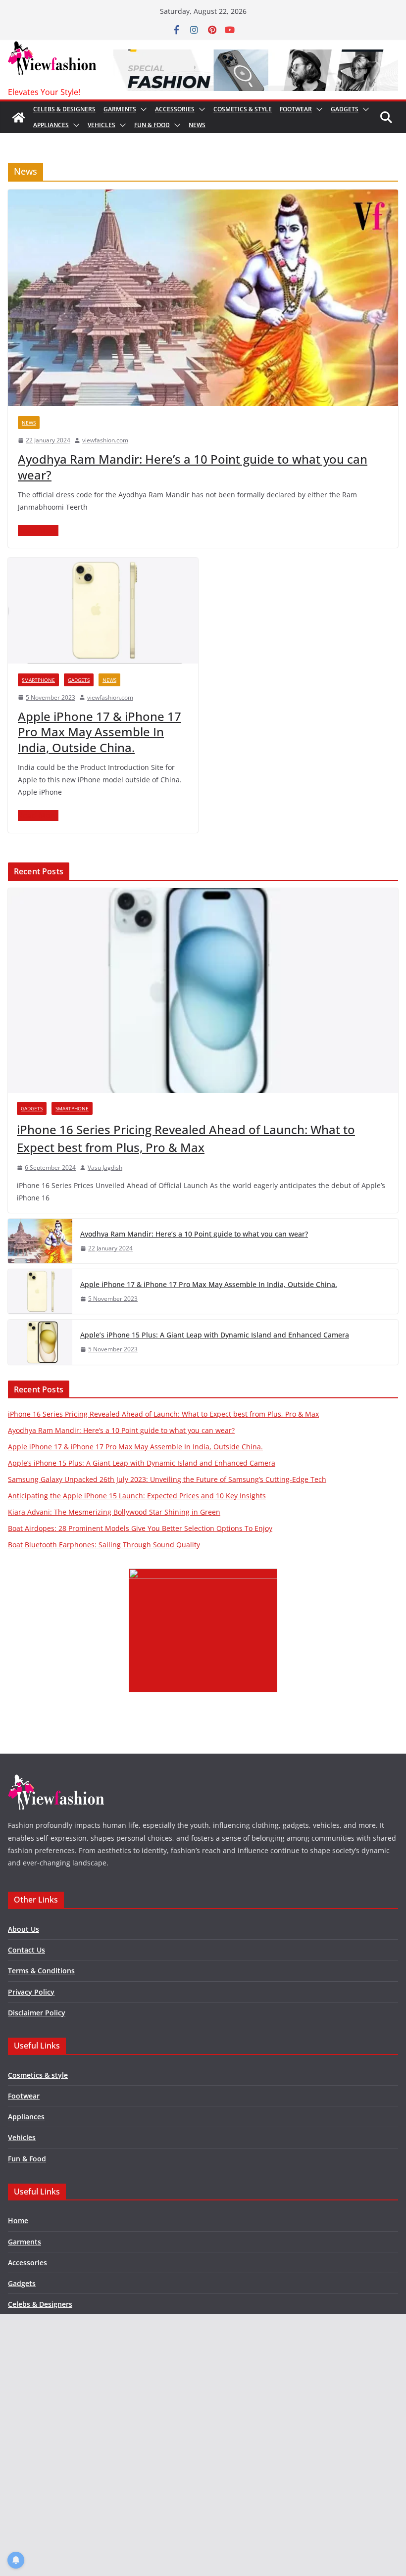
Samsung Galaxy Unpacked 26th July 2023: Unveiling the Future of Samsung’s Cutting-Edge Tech (167, 1479)
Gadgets (345, 109)
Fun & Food (152, 125)
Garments (120, 109)
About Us (24, 1929)
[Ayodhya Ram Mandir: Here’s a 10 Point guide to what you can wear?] (203, 298)
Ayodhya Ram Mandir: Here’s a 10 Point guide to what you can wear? (193, 467)
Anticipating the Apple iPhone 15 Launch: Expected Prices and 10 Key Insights (137, 1496)
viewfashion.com (105, 440)
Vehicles (101, 125)
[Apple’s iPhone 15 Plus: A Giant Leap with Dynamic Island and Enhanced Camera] (40, 1342)
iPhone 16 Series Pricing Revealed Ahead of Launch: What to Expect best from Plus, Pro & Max (186, 1138)
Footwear (296, 109)
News (197, 125)
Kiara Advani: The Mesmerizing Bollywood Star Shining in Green (114, 1512)
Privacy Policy (31, 1992)
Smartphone (38, 680)
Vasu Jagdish (105, 1168)
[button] (142, 109)
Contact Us (26, 1950)
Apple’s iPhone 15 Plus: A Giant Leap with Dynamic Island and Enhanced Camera (215, 1335)
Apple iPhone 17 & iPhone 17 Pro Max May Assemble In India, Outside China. (100, 732)
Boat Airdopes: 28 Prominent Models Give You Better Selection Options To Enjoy (140, 1528)
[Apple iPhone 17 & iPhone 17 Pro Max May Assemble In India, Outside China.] (103, 611)
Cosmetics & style (38, 2075)
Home (18, 2220)
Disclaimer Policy (37, 2013)
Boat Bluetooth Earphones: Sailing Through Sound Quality (104, 1545)
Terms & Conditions (41, 1971)
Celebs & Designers (64, 109)
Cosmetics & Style (243, 109)
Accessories (175, 109)
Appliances (51, 125)
